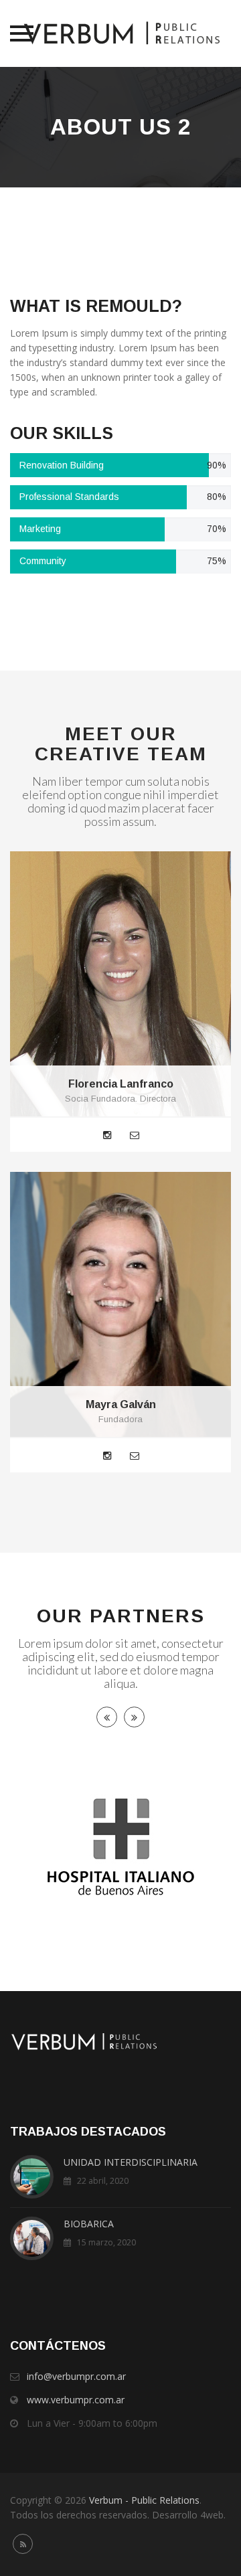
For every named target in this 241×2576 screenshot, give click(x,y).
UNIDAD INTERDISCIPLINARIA (131, 2162)
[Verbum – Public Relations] (121, 33)
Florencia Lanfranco (121, 1084)
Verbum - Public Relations (144, 2500)
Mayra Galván (121, 1404)
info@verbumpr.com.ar (76, 2376)
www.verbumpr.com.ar (76, 2400)
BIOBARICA (89, 2224)
